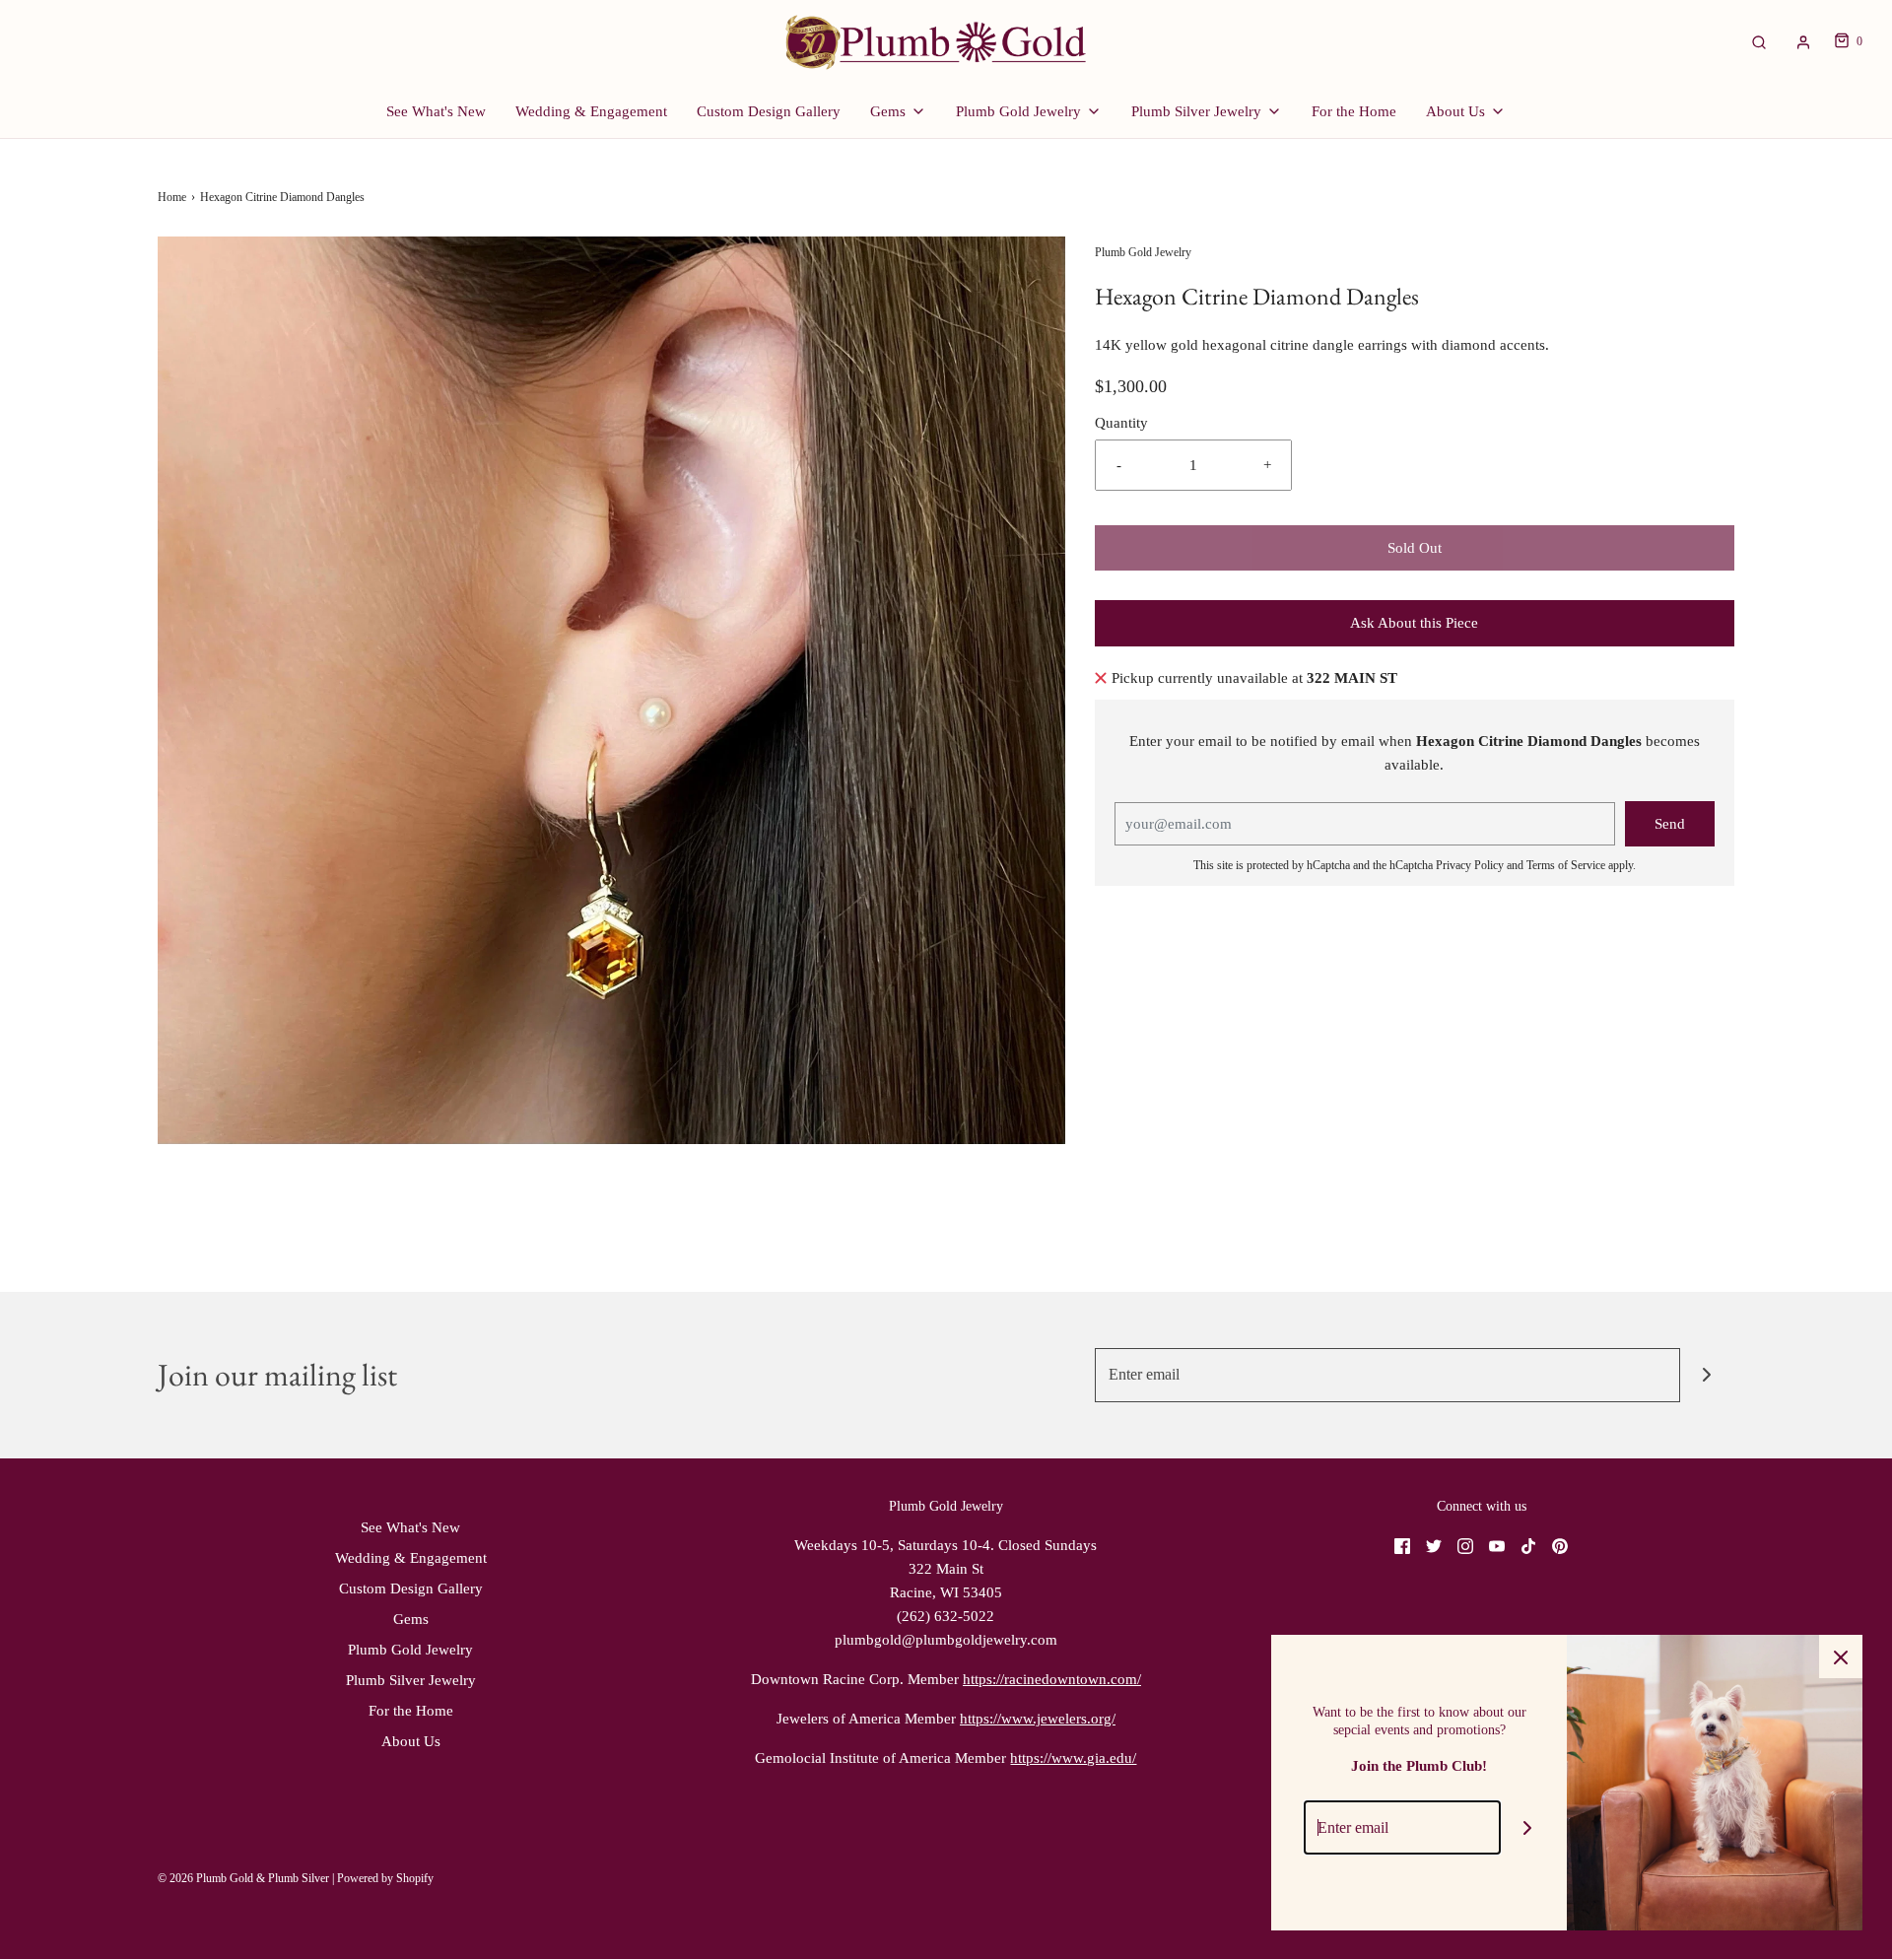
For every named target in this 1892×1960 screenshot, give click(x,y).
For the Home (1354, 111)
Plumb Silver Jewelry (411, 1680)
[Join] (1707, 1375)
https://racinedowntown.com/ (1052, 1679)
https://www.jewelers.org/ (1038, 1719)
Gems (411, 1619)
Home (172, 197)
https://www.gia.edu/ (1073, 1758)
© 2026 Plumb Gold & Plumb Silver (243, 1878)
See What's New (436, 111)
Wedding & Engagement (591, 111)
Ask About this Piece (1414, 623)
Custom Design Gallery (769, 111)
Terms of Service (1566, 865)
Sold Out (1415, 548)
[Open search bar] (1759, 42)
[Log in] (1803, 42)
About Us (411, 1741)
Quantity (1121, 423)
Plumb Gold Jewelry (410, 1650)
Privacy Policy (1470, 865)
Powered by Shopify (385, 1878)
